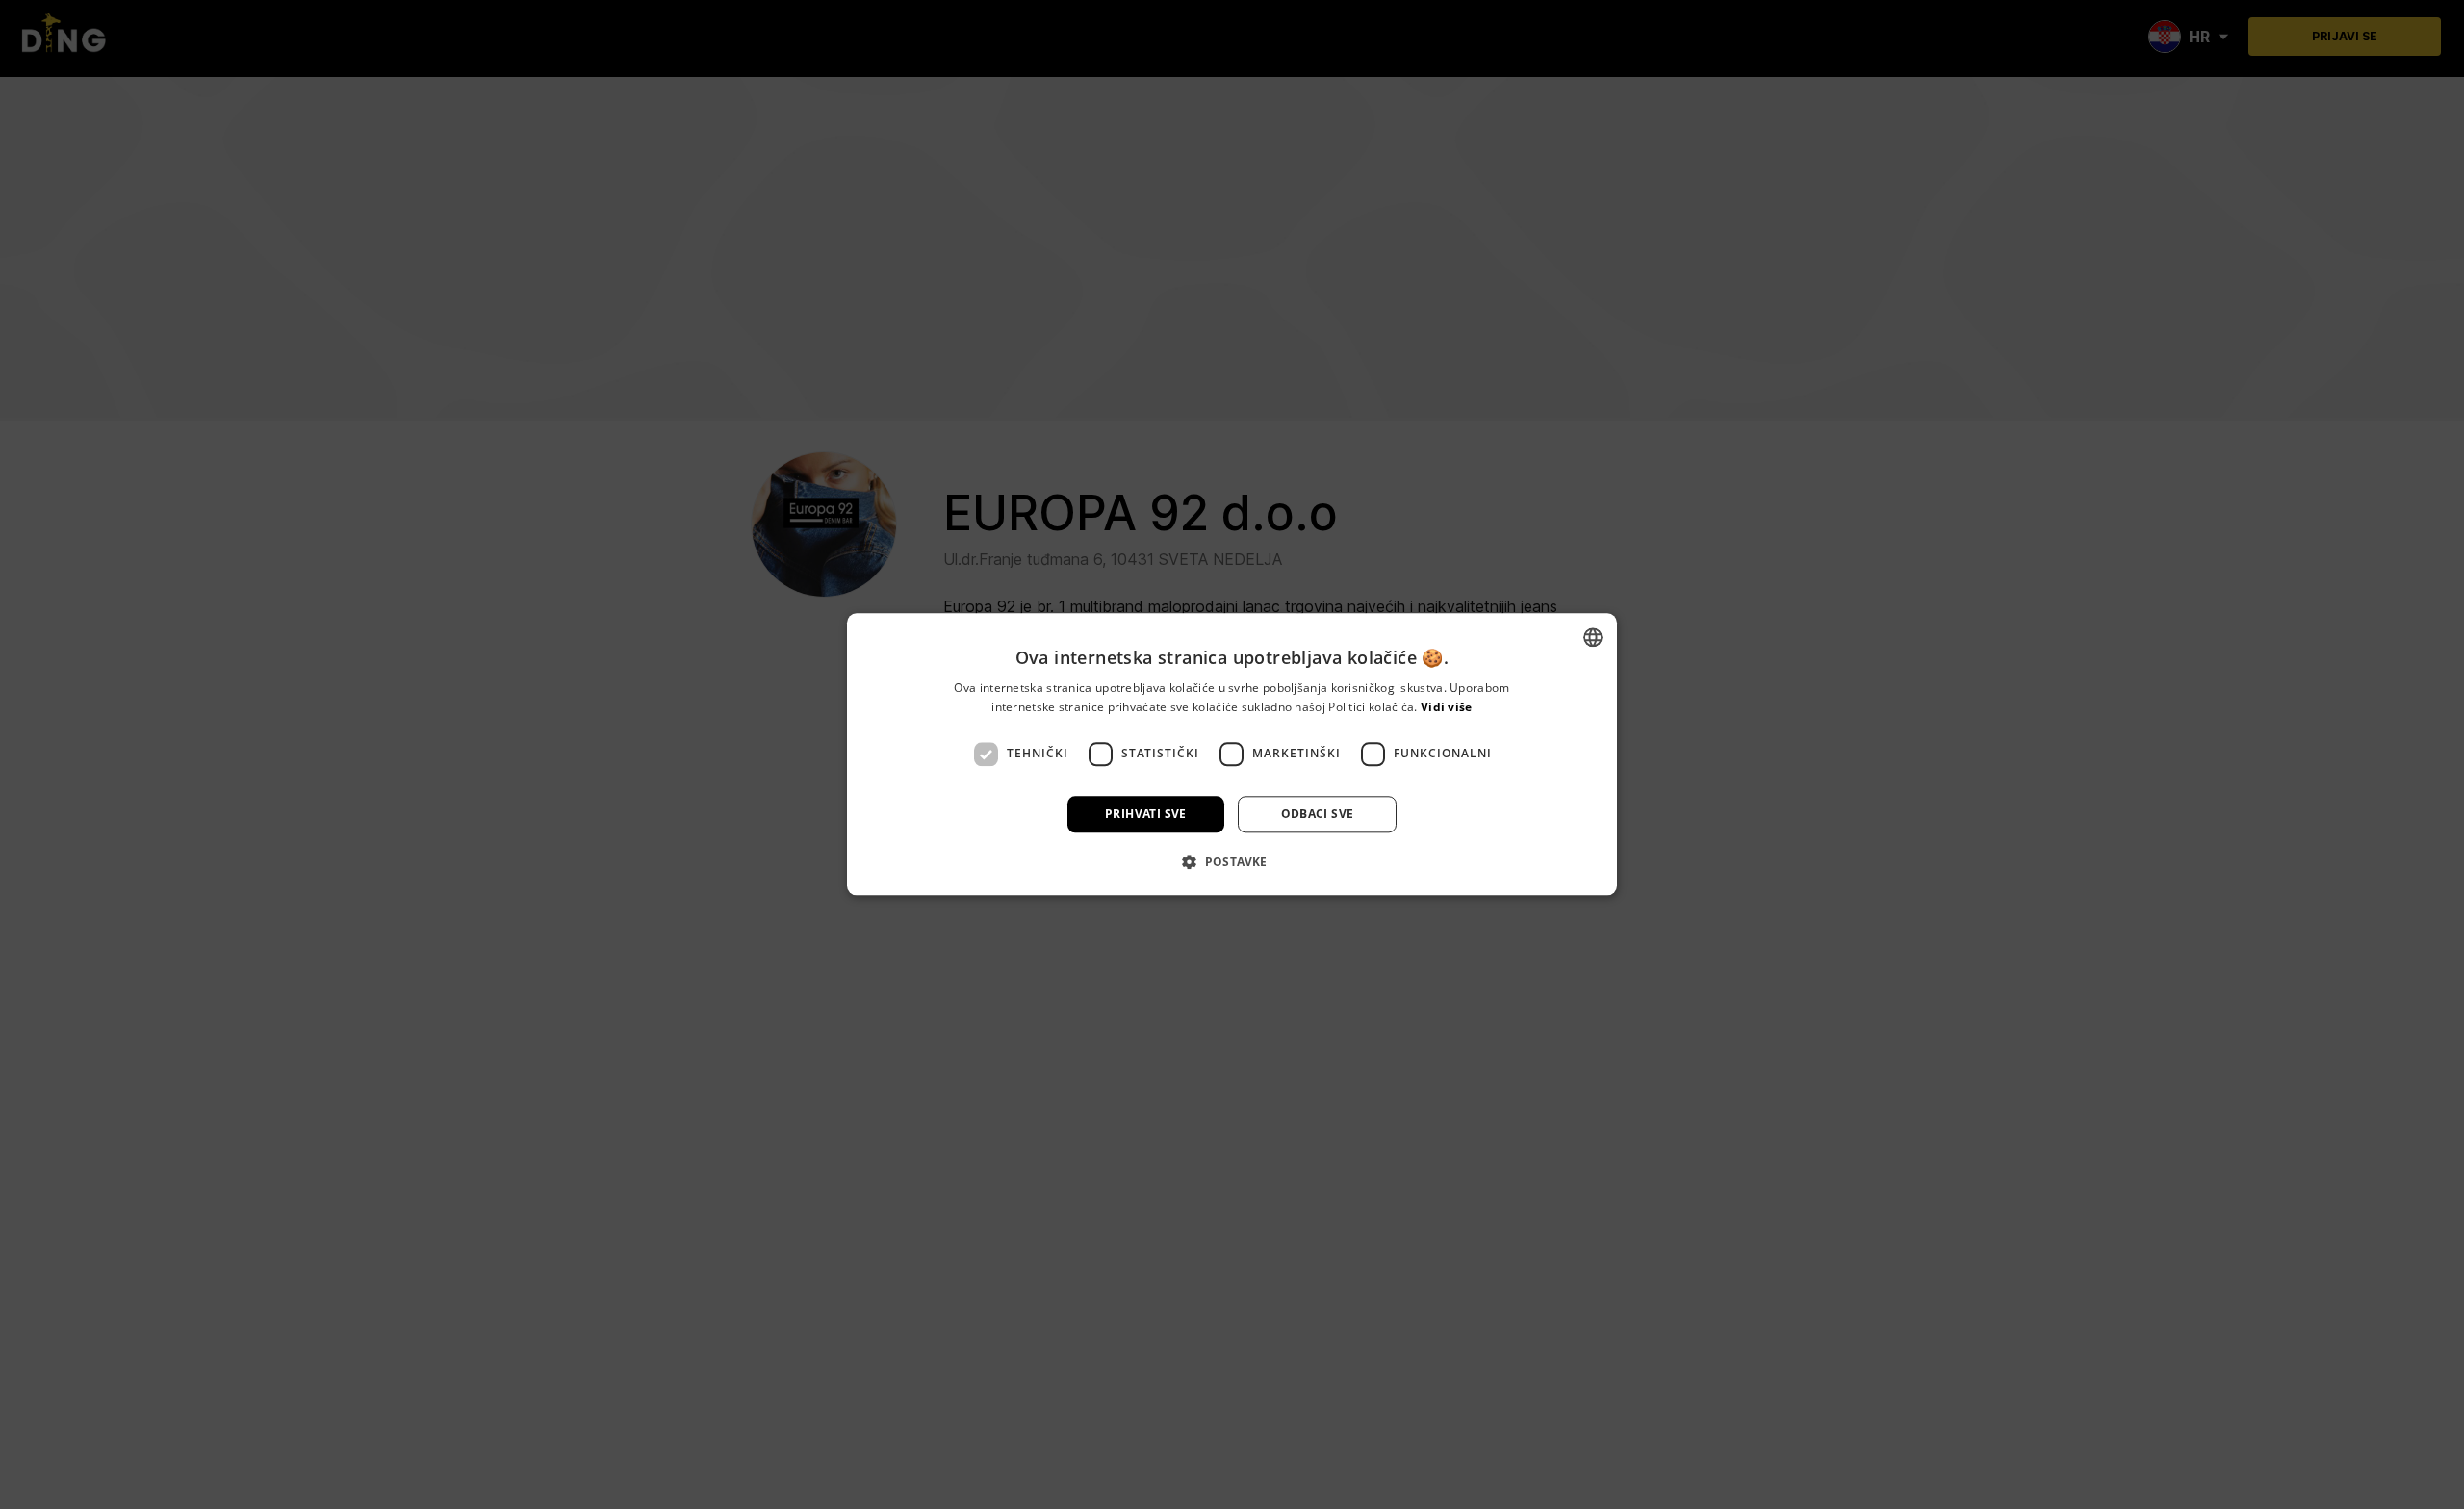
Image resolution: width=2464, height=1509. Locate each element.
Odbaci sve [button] (1318, 814)
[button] (1232, 862)
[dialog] (1232, 754)
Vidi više (1447, 708)
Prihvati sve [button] (1146, 814)
